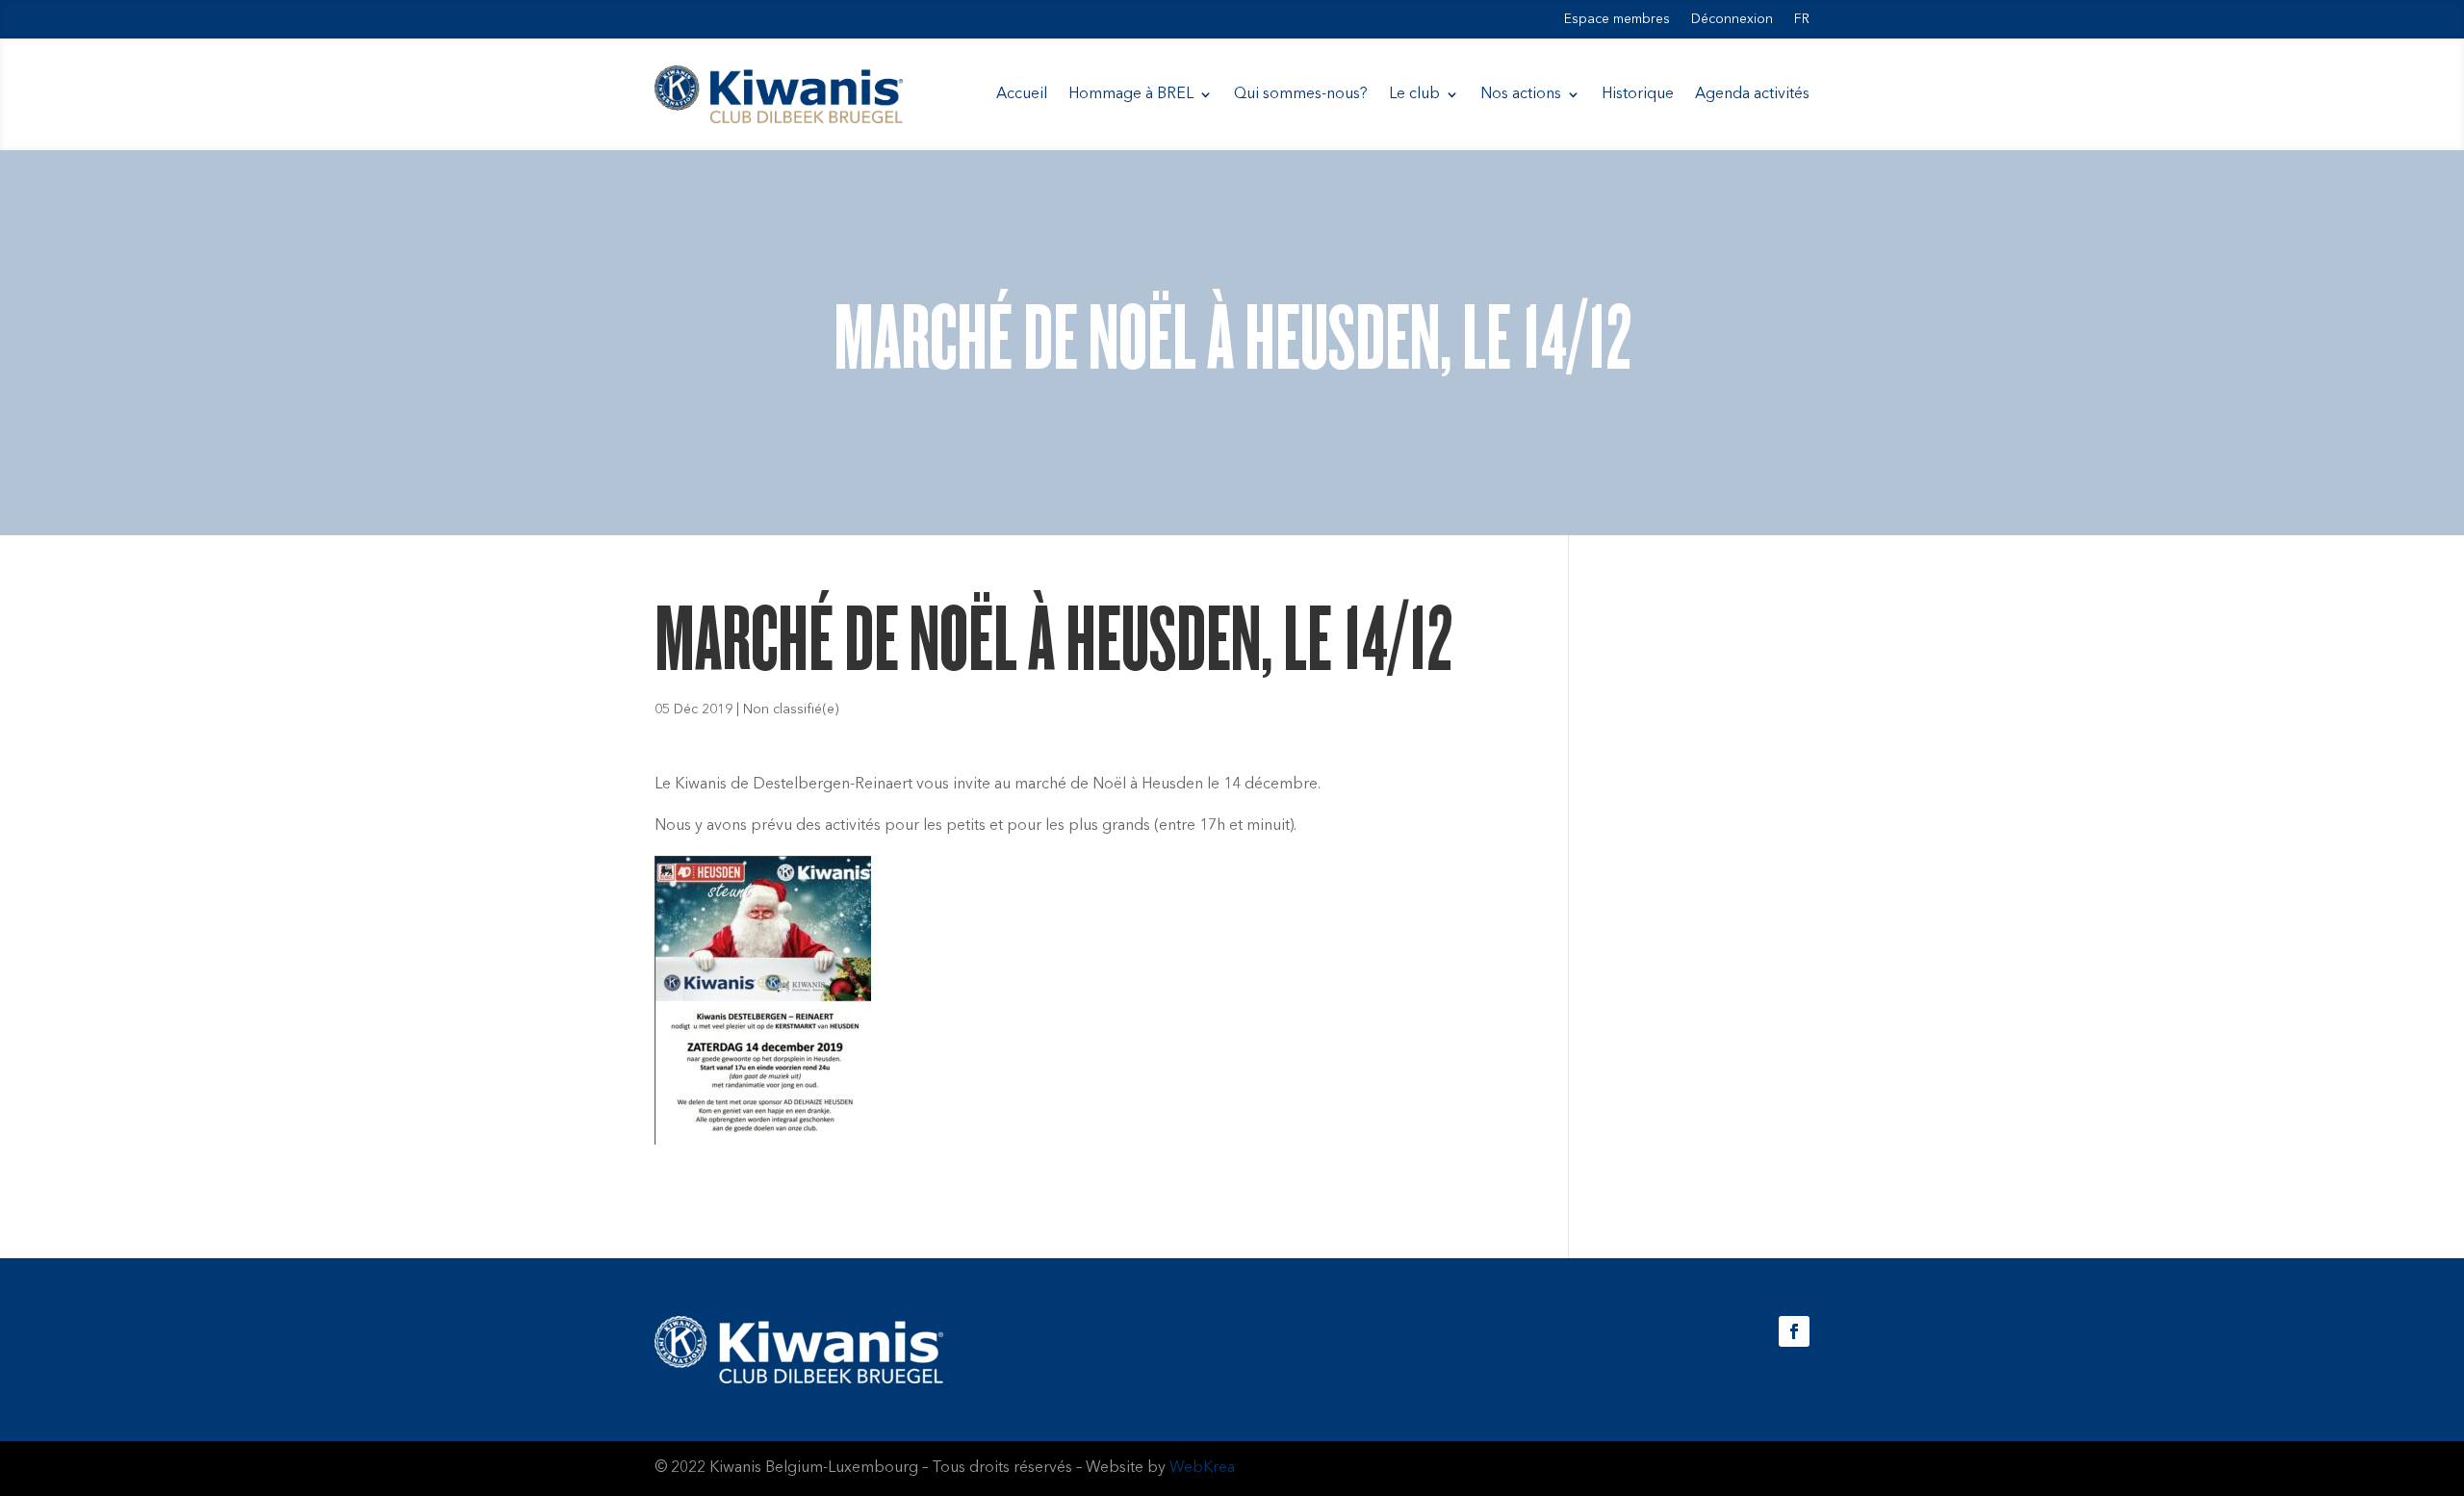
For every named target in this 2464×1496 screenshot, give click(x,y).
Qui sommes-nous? (1301, 94)
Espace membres (1617, 19)
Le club (1414, 94)
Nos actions (1521, 94)
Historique (1638, 94)
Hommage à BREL (1131, 94)
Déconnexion (1732, 19)
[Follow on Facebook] (1794, 1331)
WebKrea (1202, 1468)
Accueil (1022, 94)
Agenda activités (1752, 94)
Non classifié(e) (791, 709)
